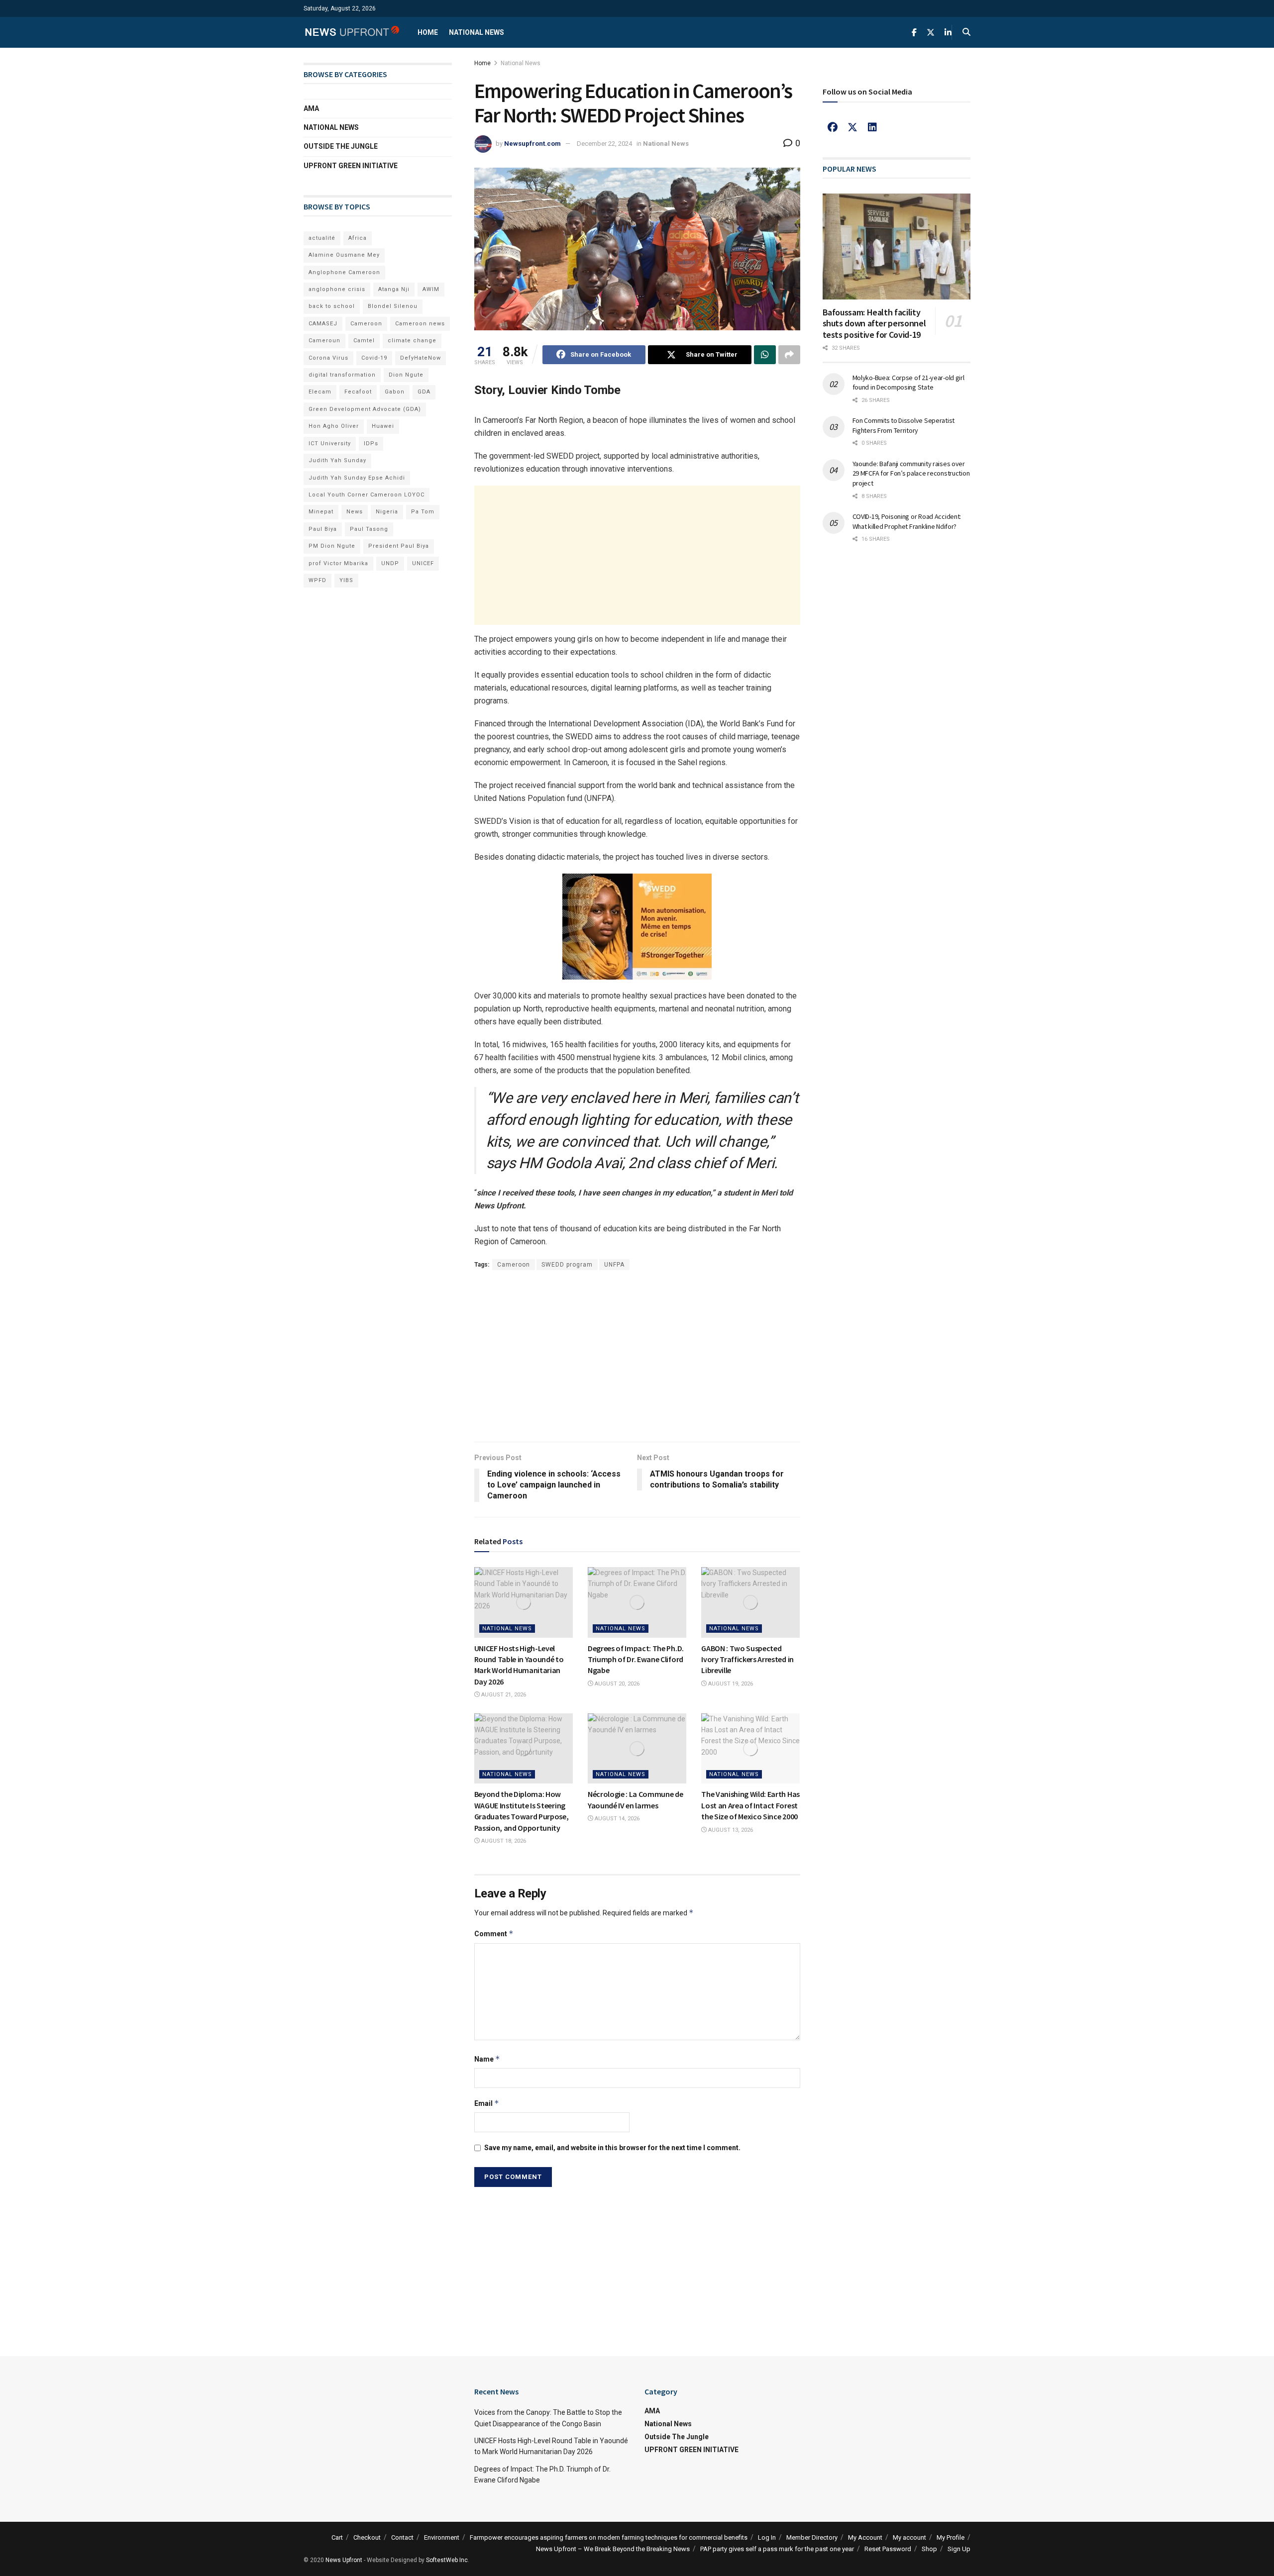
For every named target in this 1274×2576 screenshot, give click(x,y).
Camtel (364, 341)
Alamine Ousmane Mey (344, 255)
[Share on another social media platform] (789, 355)
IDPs (371, 444)
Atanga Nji (394, 289)
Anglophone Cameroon (344, 272)
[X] (852, 127)
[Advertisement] (637, 555)
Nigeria (387, 512)
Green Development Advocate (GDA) (365, 409)
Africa (358, 238)
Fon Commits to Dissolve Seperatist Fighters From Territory (903, 425)
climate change (412, 341)
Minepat (321, 512)
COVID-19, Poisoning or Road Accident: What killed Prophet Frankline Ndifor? (907, 521)
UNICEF (423, 563)
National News (477, 32)
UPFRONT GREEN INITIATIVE (351, 166)
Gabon (395, 392)
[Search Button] (966, 32)
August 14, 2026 (616, 1819)
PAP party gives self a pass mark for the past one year (777, 2549)
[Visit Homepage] (352, 32)
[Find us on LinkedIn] (948, 33)
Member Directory (812, 2537)
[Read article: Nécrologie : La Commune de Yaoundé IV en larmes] (637, 1749)
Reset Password (888, 2549)
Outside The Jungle (341, 146)
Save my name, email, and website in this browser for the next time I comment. (612, 2148)
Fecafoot (358, 392)
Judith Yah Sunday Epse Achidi (357, 478)
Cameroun (324, 341)
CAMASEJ (323, 324)
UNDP (390, 563)
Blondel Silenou (393, 306)
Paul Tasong (369, 529)
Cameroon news (420, 324)
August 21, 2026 (503, 1695)
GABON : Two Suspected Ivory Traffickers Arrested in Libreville (747, 1659)
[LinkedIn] (872, 127)
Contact (402, 2537)
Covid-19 (374, 358)
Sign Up (959, 2549)
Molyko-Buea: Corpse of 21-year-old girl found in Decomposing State (908, 383)
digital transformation (342, 375)
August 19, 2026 (730, 1684)
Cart (337, 2537)
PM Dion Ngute (332, 546)
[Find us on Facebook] (914, 33)
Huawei (383, 426)
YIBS (346, 580)
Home (428, 32)
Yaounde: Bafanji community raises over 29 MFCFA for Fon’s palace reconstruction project (911, 473)
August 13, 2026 (730, 1830)
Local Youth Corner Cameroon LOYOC (367, 495)
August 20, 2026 (616, 1684)
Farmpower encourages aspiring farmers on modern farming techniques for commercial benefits (609, 2537)
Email (487, 2103)
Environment (442, 2537)
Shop (929, 2549)
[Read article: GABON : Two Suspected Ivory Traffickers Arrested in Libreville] (750, 1602)
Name (487, 2059)
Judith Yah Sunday (337, 460)
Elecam (320, 392)
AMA (311, 108)
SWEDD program (567, 1265)
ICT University (330, 444)
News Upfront (344, 2560)
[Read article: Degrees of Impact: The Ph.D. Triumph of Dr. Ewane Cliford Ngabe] (637, 1602)
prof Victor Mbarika (338, 563)
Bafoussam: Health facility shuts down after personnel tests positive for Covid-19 (874, 323)
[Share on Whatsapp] (765, 355)
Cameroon (514, 1265)
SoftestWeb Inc (447, 2560)
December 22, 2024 (604, 144)
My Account (865, 2537)
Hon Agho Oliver (334, 426)
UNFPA (614, 1265)
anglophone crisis (337, 289)
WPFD (318, 580)
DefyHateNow (421, 358)
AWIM (431, 289)
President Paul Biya (399, 546)
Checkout (367, 2537)
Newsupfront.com (532, 144)
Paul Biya (323, 529)
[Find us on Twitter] (931, 33)
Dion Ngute (406, 375)
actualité (322, 238)
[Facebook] (833, 127)
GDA (424, 392)
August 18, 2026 (503, 1841)
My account (909, 2537)
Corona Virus (328, 358)
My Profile (951, 2537)
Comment (494, 1933)
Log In (767, 2537)
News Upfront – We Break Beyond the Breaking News (613, 2549)
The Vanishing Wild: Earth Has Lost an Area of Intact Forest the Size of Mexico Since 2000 (750, 1805)
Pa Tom (423, 512)
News (355, 512)
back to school (332, 306)
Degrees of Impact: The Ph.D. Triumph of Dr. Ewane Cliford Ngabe (636, 1659)
